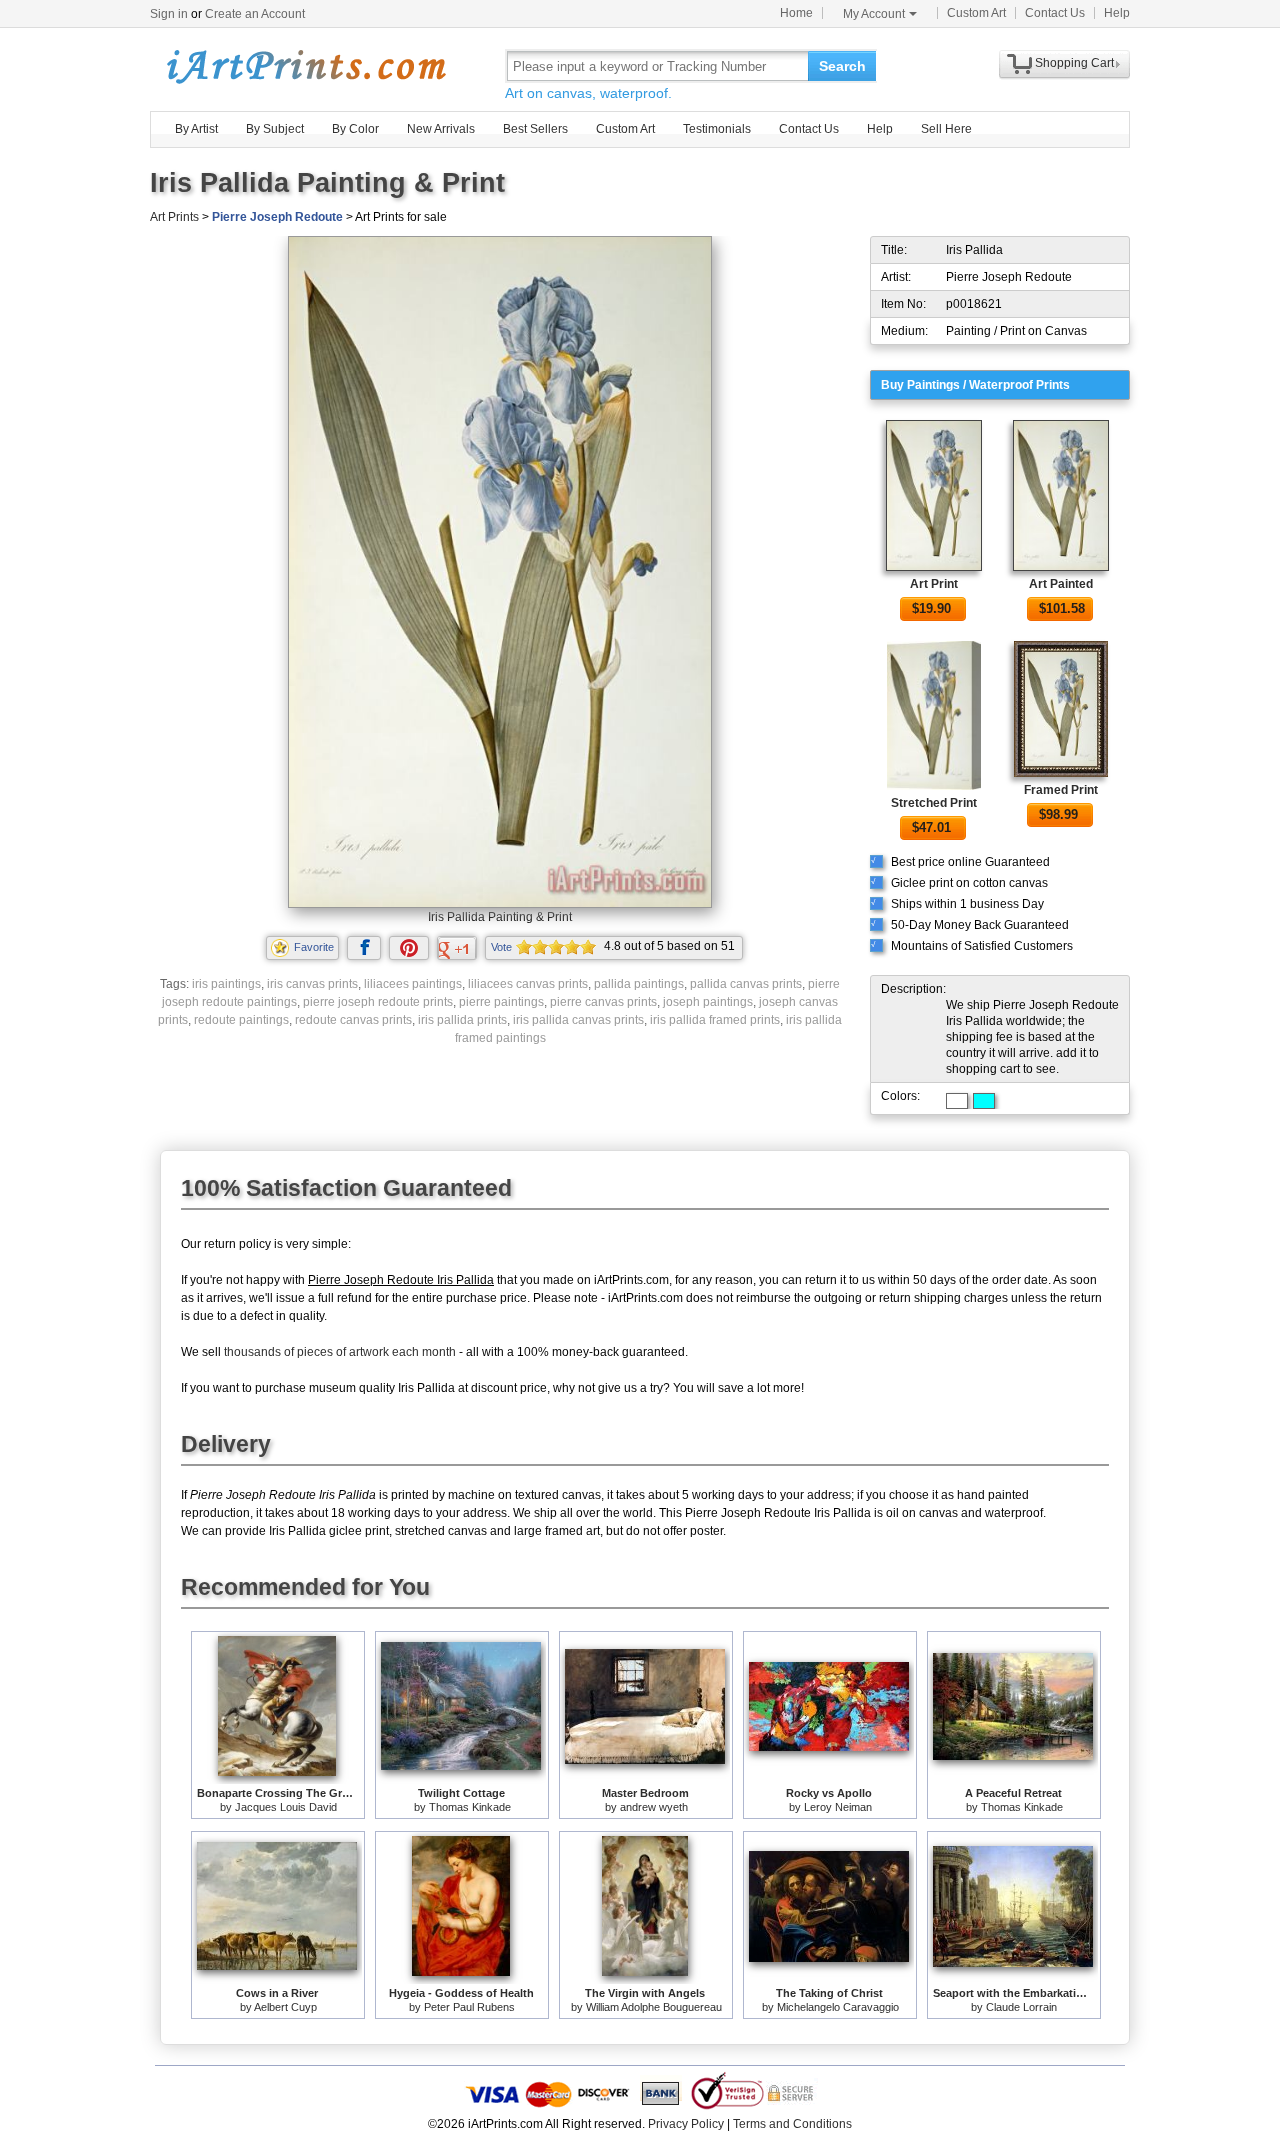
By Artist (196, 129)
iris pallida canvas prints (578, 1020)
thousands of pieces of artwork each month (340, 1352)
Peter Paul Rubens (469, 2007)
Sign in (169, 14)
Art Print (934, 584)
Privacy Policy (686, 2124)
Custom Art (976, 13)
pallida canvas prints (746, 984)
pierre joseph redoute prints (378, 1002)
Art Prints (174, 217)
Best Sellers (535, 129)
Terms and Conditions (792, 2124)
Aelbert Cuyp (285, 2007)
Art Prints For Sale (305, 65)
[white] (957, 1101)
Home (796, 13)
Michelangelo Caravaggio (838, 2007)
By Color (355, 129)
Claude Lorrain (1021, 2007)
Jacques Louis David (286, 1807)
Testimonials (717, 129)
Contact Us (1055, 13)
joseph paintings (708, 1002)
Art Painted (1061, 584)
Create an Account (255, 14)
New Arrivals (441, 129)
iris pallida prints (462, 1020)
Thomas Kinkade (470, 1807)
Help (1117, 13)
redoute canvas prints (353, 1020)
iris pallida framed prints (715, 1020)
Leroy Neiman (838, 1807)
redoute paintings (241, 1020)
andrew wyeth (654, 1807)
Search (842, 66)
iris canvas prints (312, 984)
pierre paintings (501, 1002)
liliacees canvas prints (528, 984)
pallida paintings (639, 984)
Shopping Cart (1074, 63)
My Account (874, 14)
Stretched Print (934, 803)
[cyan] (984, 1101)
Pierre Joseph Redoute (277, 217)
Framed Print (1061, 790)
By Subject (275, 129)
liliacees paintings (413, 984)
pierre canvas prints (603, 1002)
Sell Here (946, 129)
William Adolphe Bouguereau (654, 2007)
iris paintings (226, 984)
